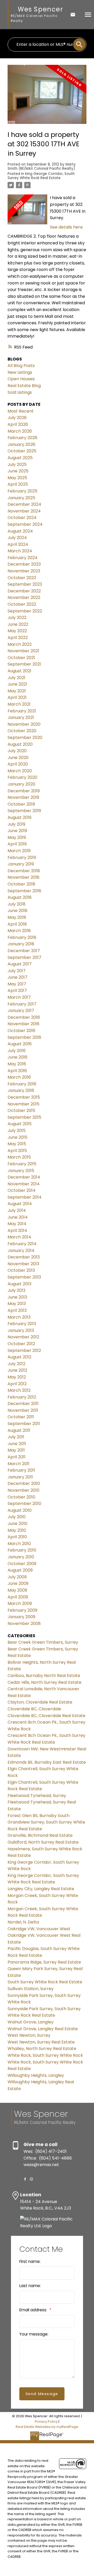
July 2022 (17, 618)
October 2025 (22, 451)
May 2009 (17, 1590)
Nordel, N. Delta (23, 1922)
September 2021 (24, 664)
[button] (25, 2179)
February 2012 (22, 1397)
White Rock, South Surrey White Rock (45, 2055)
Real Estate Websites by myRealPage (47, 2427)
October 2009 (22, 1564)
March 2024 (20, 551)
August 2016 (20, 1044)
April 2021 (17, 697)
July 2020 (17, 751)
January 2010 (21, 1557)
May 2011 (16, 1450)
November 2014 (24, 1184)
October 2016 (21, 1031)
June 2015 (17, 1137)
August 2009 (20, 1570)
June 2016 (17, 1057)
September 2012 (24, 1350)
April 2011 (17, 1457)
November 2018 (23, 877)
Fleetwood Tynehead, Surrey (37, 1796)
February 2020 (22, 777)
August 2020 (20, 744)
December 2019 (24, 791)
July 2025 (17, 464)
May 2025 (17, 478)
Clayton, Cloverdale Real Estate (40, 1702)
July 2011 (16, 1437)
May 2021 (17, 691)
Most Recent (21, 411)
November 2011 (23, 1410)
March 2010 (19, 1544)
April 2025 (18, 484)
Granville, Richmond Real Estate (40, 1835)
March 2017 (19, 997)
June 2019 (17, 831)
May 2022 (17, 631)
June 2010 (17, 1524)
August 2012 (19, 1357)
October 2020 (22, 731)
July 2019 (16, 824)
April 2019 (17, 844)
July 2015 (17, 1131)
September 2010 (24, 1504)
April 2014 (17, 1230)
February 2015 (22, 1164)
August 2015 (20, 1124)
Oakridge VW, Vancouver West (39, 1929)
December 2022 (24, 591)
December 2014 (24, 1177)
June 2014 (18, 1217)
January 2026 (21, 444)
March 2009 (20, 1603)
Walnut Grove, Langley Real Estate (43, 2029)
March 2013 (19, 1317)
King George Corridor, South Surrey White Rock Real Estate (41, 176)
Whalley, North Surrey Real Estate (42, 2049)
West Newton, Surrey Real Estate (41, 2042)
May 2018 (17, 917)
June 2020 (18, 758)
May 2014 (17, 1224)
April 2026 (18, 424)
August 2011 (19, 1430)
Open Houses (21, 379)
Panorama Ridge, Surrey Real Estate (44, 1962)
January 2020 (21, 784)
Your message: (34, 2334)
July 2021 (16, 678)
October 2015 (21, 1110)
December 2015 (24, 1097)
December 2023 (24, 564)
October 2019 (21, 804)
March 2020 (20, 771)
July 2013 (16, 1290)
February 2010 (22, 1550)
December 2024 (24, 504)
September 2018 (24, 891)
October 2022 (22, 604)
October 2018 (21, 884)
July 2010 (17, 1517)
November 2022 (24, 597)
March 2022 (20, 644)
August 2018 (20, 897)
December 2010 (24, 1483)
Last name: (30, 2286)
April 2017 (17, 990)
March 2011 (19, 1464)
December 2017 (24, 951)
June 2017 (17, 977)
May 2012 (17, 1377)
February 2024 (23, 558)
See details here (66, 227)
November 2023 (24, 571)
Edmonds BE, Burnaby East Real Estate (47, 1762)
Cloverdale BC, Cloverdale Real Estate (46, 1716)
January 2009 (21, 1617)
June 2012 (17, 1370)
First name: (30, 2261)
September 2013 (24, 1277)
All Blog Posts (21, 366)
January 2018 (21, 944)
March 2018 (19, 931)
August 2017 (20, 964)
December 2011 (23, 1404)
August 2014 (20, 1204)
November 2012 (23, 1337)
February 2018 (22, 937)
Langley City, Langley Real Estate (41, 1889)
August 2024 (20, 531)
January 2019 (21, 864)
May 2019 (17, 837)
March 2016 (19, 1077)
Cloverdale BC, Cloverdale (34, 1709)
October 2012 (21, 1344)
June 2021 (17, 684)
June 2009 (18, 1583)
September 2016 (24, 1037)
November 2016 (23, 1024)
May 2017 (17, 984)
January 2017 (21, 1011)
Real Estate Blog (24, 386)
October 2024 (22, 518)
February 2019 (22, 857)
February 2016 (22, 1084)
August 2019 (19, 817)
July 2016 (17, 1051)
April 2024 (18, 544)
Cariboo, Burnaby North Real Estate (44, 1676)
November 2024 (24, 511)
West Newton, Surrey (29, 2035)
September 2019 (24, 811)
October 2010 (21, 1497)
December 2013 (24, 1257)
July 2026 (17, 418)
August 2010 (20, 1510)
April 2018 (17, 924)
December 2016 (24, 1017)
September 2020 (25, 738)
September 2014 (25, 1197)
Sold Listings (20, 392)
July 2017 (17, 971)
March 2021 (19, 704)
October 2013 (21, 1270)
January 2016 (21, 1090)
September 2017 (24, 957)
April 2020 (18, 764)
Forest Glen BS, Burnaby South (39, 1816)
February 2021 (22, 711)
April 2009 (18, 1597)
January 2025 (21, 498)
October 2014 (22, 1190)
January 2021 (21, 717)
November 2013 (23, 1264)
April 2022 (18, 638)
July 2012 (16, 1364)
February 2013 (22, 1324)
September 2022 (25, 611)
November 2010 (23, 1490)
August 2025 (20, 458)
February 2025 (22, 491)
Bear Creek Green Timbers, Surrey (43, 1642)
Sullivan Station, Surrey (31, 1989)
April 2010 (17, 1537)
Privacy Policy (46, 2422)
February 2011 (21, 1470)
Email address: (34, 2310)
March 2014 (19, 1237)
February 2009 (22, 1610)
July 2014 (17, 1210)
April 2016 (17, 1071)
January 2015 (21, 1171)
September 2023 (25, 584)
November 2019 (23, 797)
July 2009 (17, 1577)
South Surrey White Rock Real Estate (45, 1982)
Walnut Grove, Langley (31, 2022)
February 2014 (22, 1244)
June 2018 (17, 911)
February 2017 (22, 1004)
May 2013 (17, 1304)
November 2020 (24, 724)
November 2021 (23, 651)
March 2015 (19, 1157)
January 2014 (21, 1251)
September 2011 (24, 1424)
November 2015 (23, 1104)
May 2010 (17, 1530)
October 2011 (21, 1417)
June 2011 (17, 1444)
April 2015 (17, 1151)
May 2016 (17, 1064)
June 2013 (17, 1297)
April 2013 (17, 1310)
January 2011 (20, 1477)
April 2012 (17, 1384)
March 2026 (20, 431)
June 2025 (18, 471)
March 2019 (19, 851)
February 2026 (22, 438)
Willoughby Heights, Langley (36, 2075)
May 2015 (17, 1144)
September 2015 (24, 1117)
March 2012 (19, 1390)
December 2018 (24, 871)
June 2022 (18, 624)
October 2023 (22, 578)
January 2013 (21, 1330)
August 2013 (19, 1284)
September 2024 (25, 524)
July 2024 (17, 538)
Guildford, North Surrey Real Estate (43, 1842)
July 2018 (17, 904)
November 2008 (24, 1624)
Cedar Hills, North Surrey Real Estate (45, 1682)
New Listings (20, 372)
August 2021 (19, 671)
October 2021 (21, 658)
